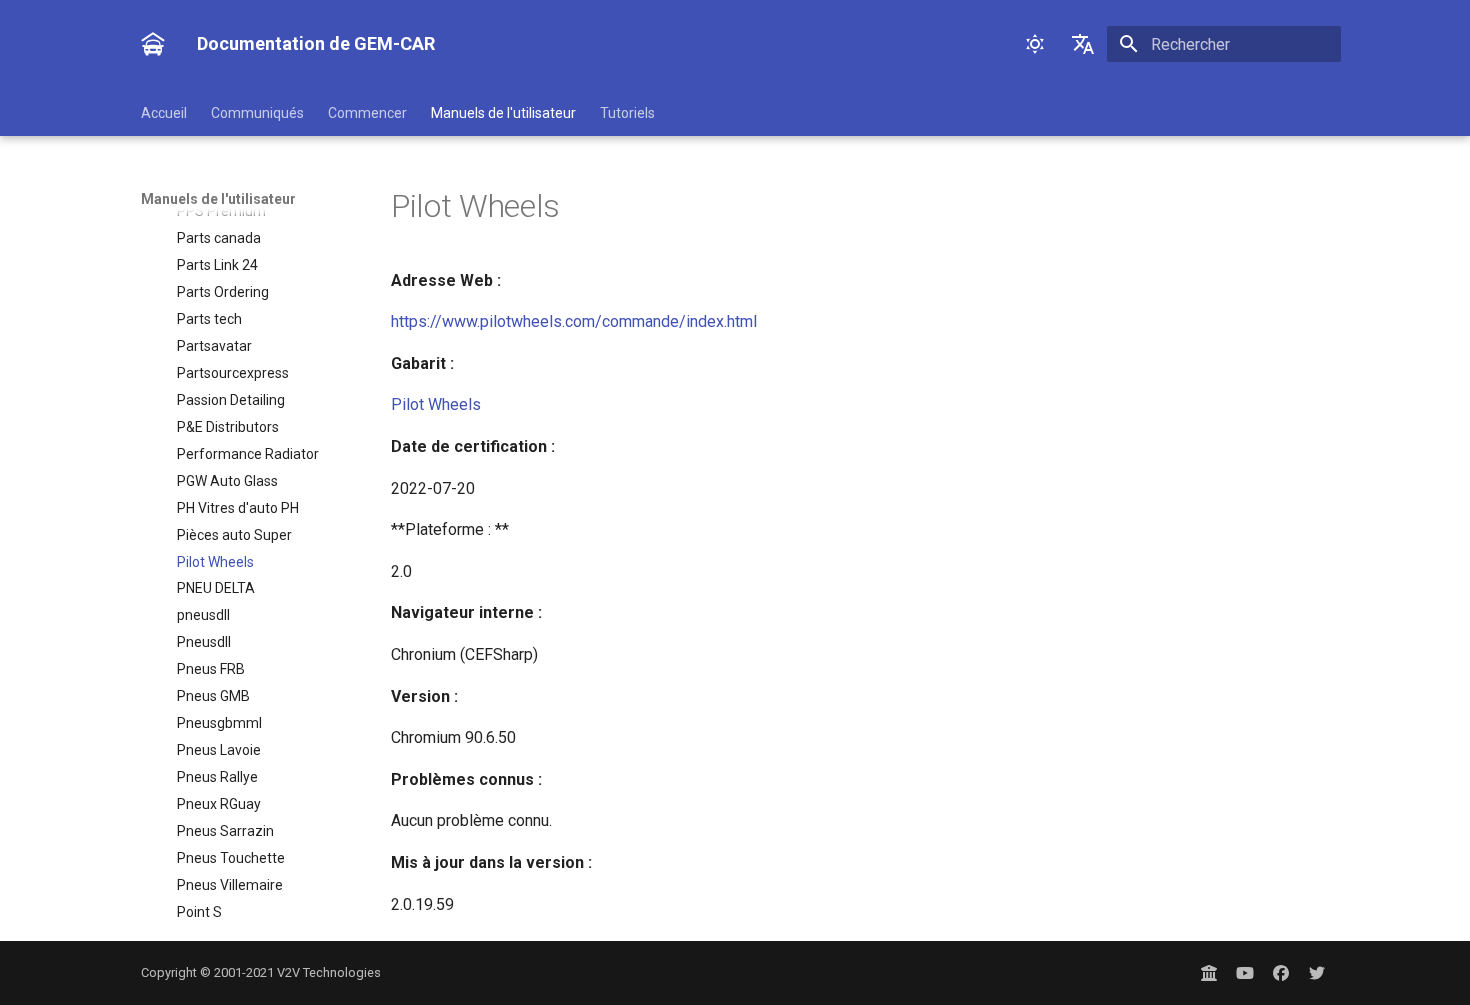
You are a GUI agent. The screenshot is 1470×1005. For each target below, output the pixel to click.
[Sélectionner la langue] (1083, 44)
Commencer (367, 113)
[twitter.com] (1317, 973)
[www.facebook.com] (1281, 973)
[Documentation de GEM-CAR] (153, 44)
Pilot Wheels (436, 404)
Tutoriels (627, 113)
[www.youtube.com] (1245, 973)
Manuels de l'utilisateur (503, 113)
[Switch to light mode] (1035, 44)
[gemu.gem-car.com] (1209, 973)
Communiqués (257, 113)
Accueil (164, 113)
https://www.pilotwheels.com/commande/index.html (574, 321)
